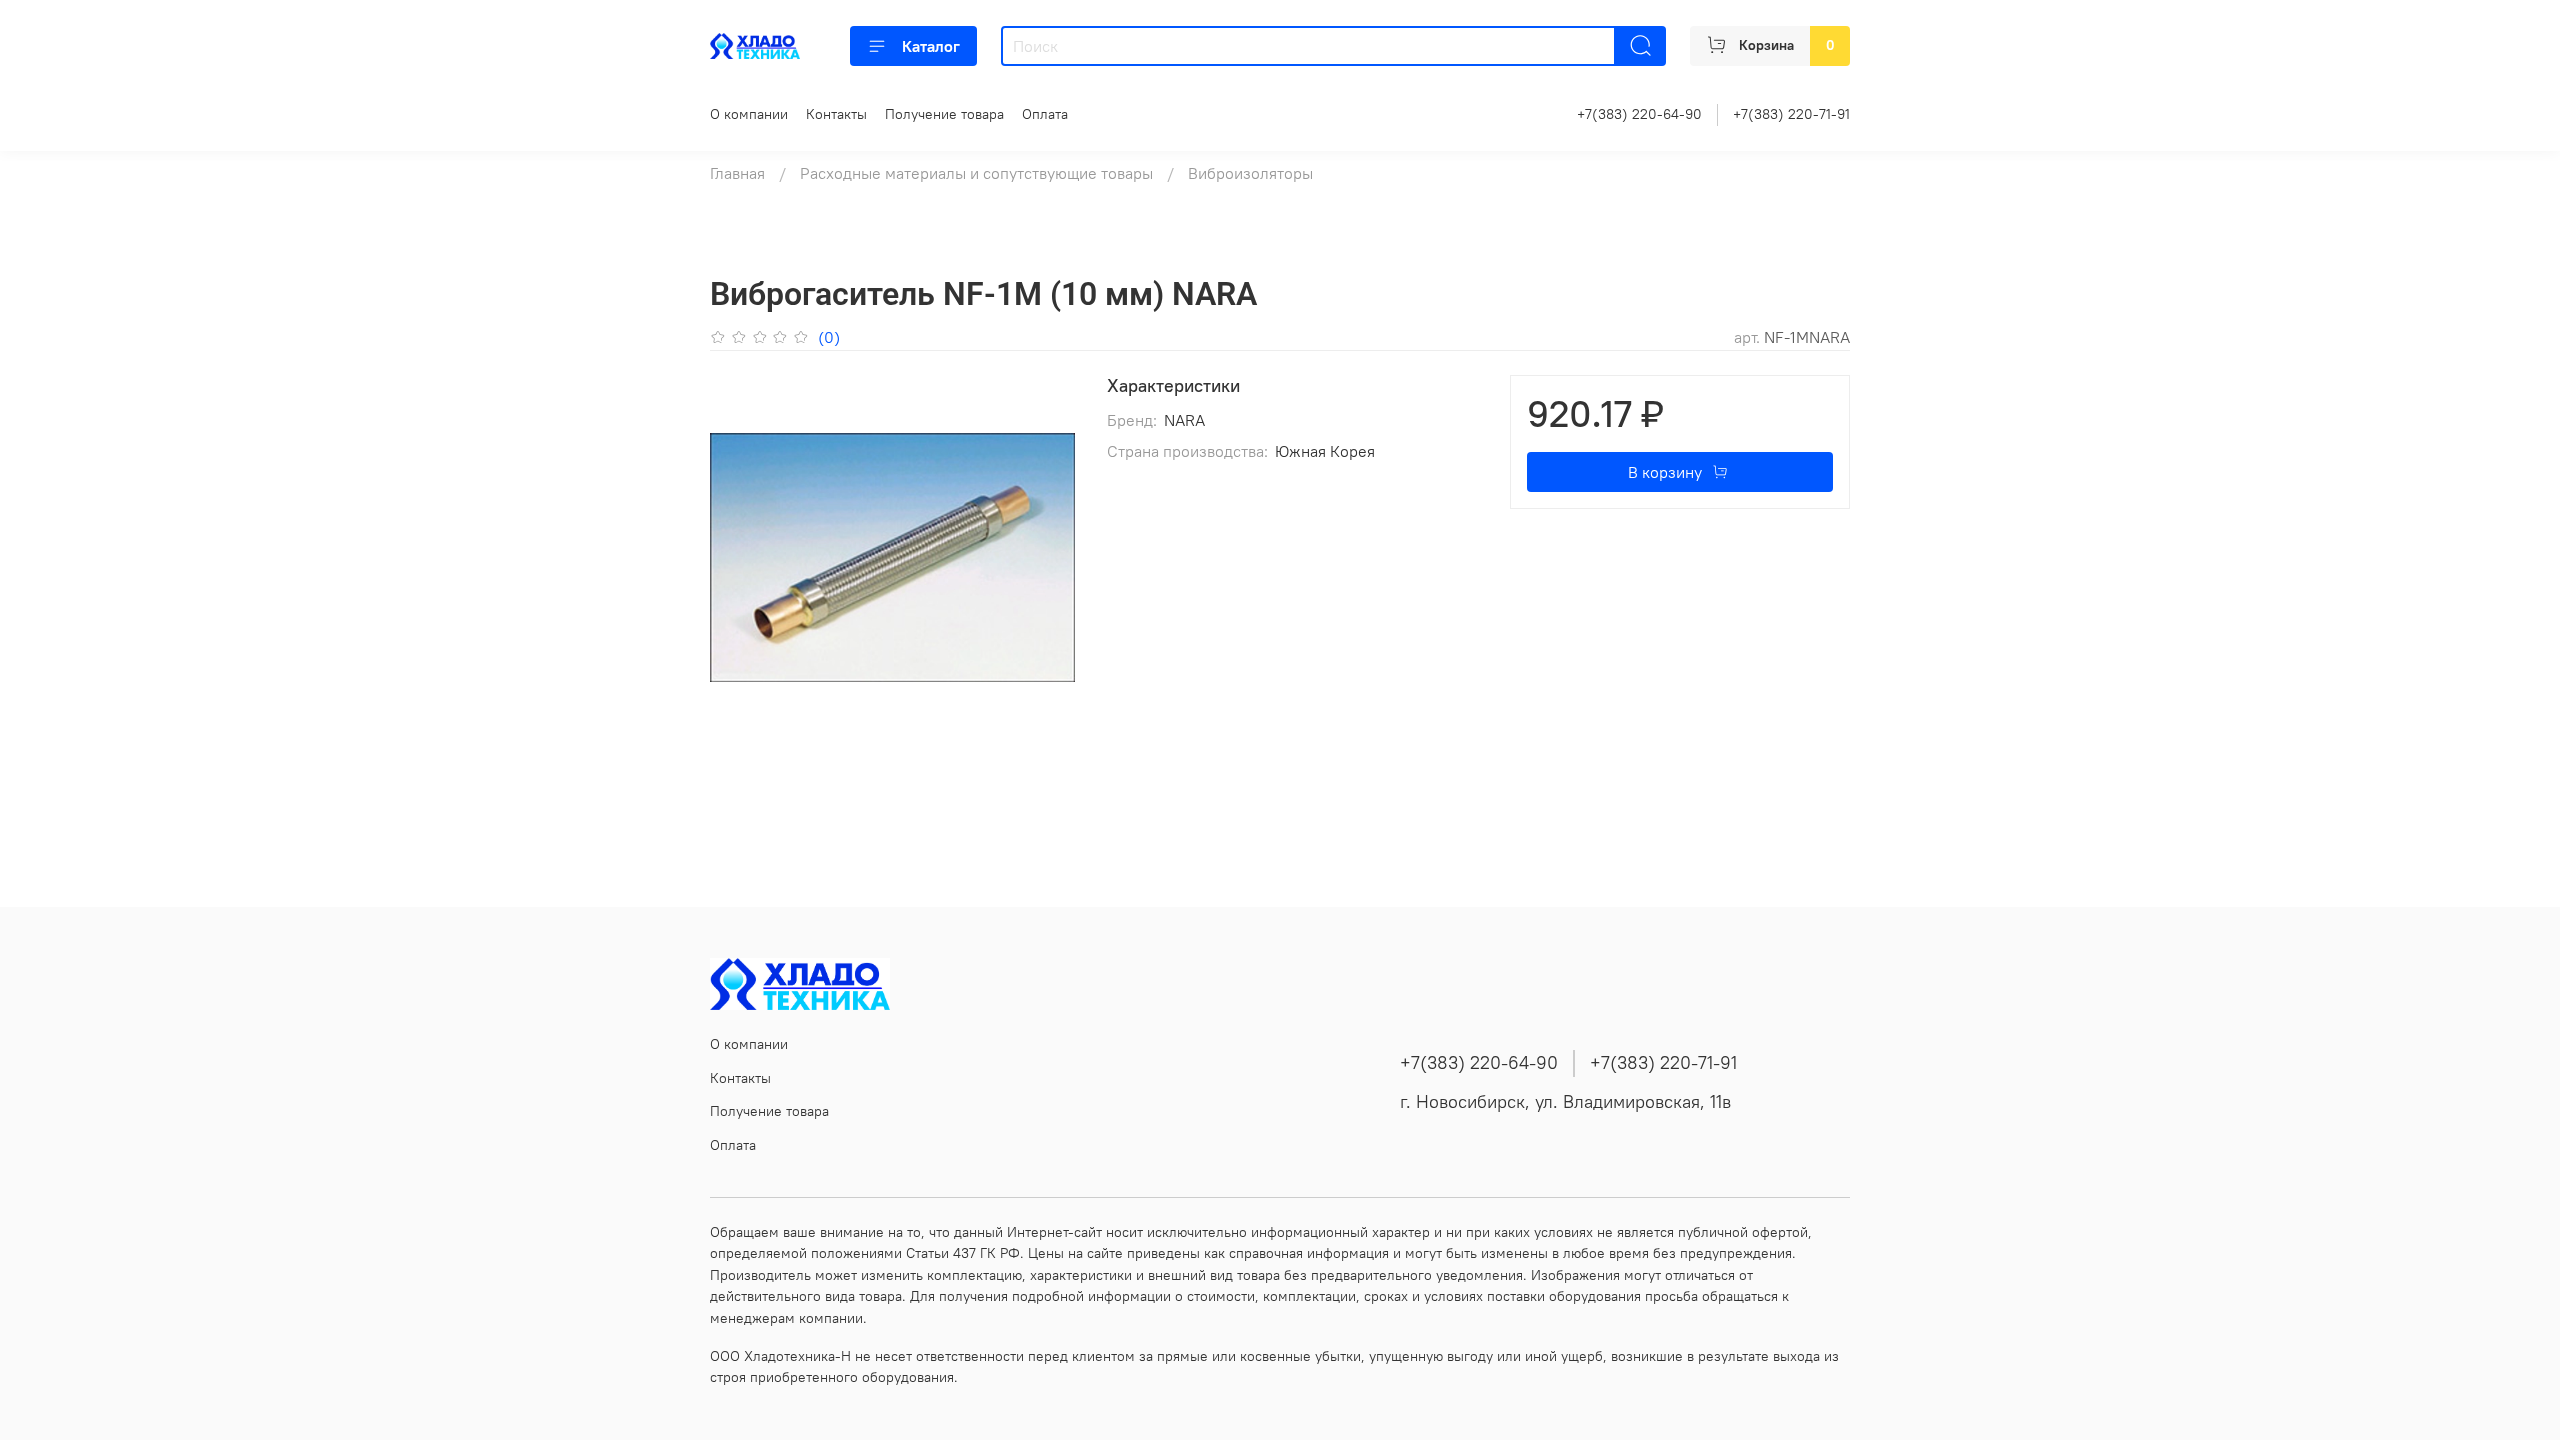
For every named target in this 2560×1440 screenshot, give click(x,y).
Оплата (1045, 114)
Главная (737, 173)
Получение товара (944, 114)
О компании (749, 114)
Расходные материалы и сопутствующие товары (976, 173)
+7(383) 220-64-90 (1639, 114)
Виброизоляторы (1250, 173)
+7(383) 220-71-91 (1791, 114)
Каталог (931, 46)
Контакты (836, 114)
